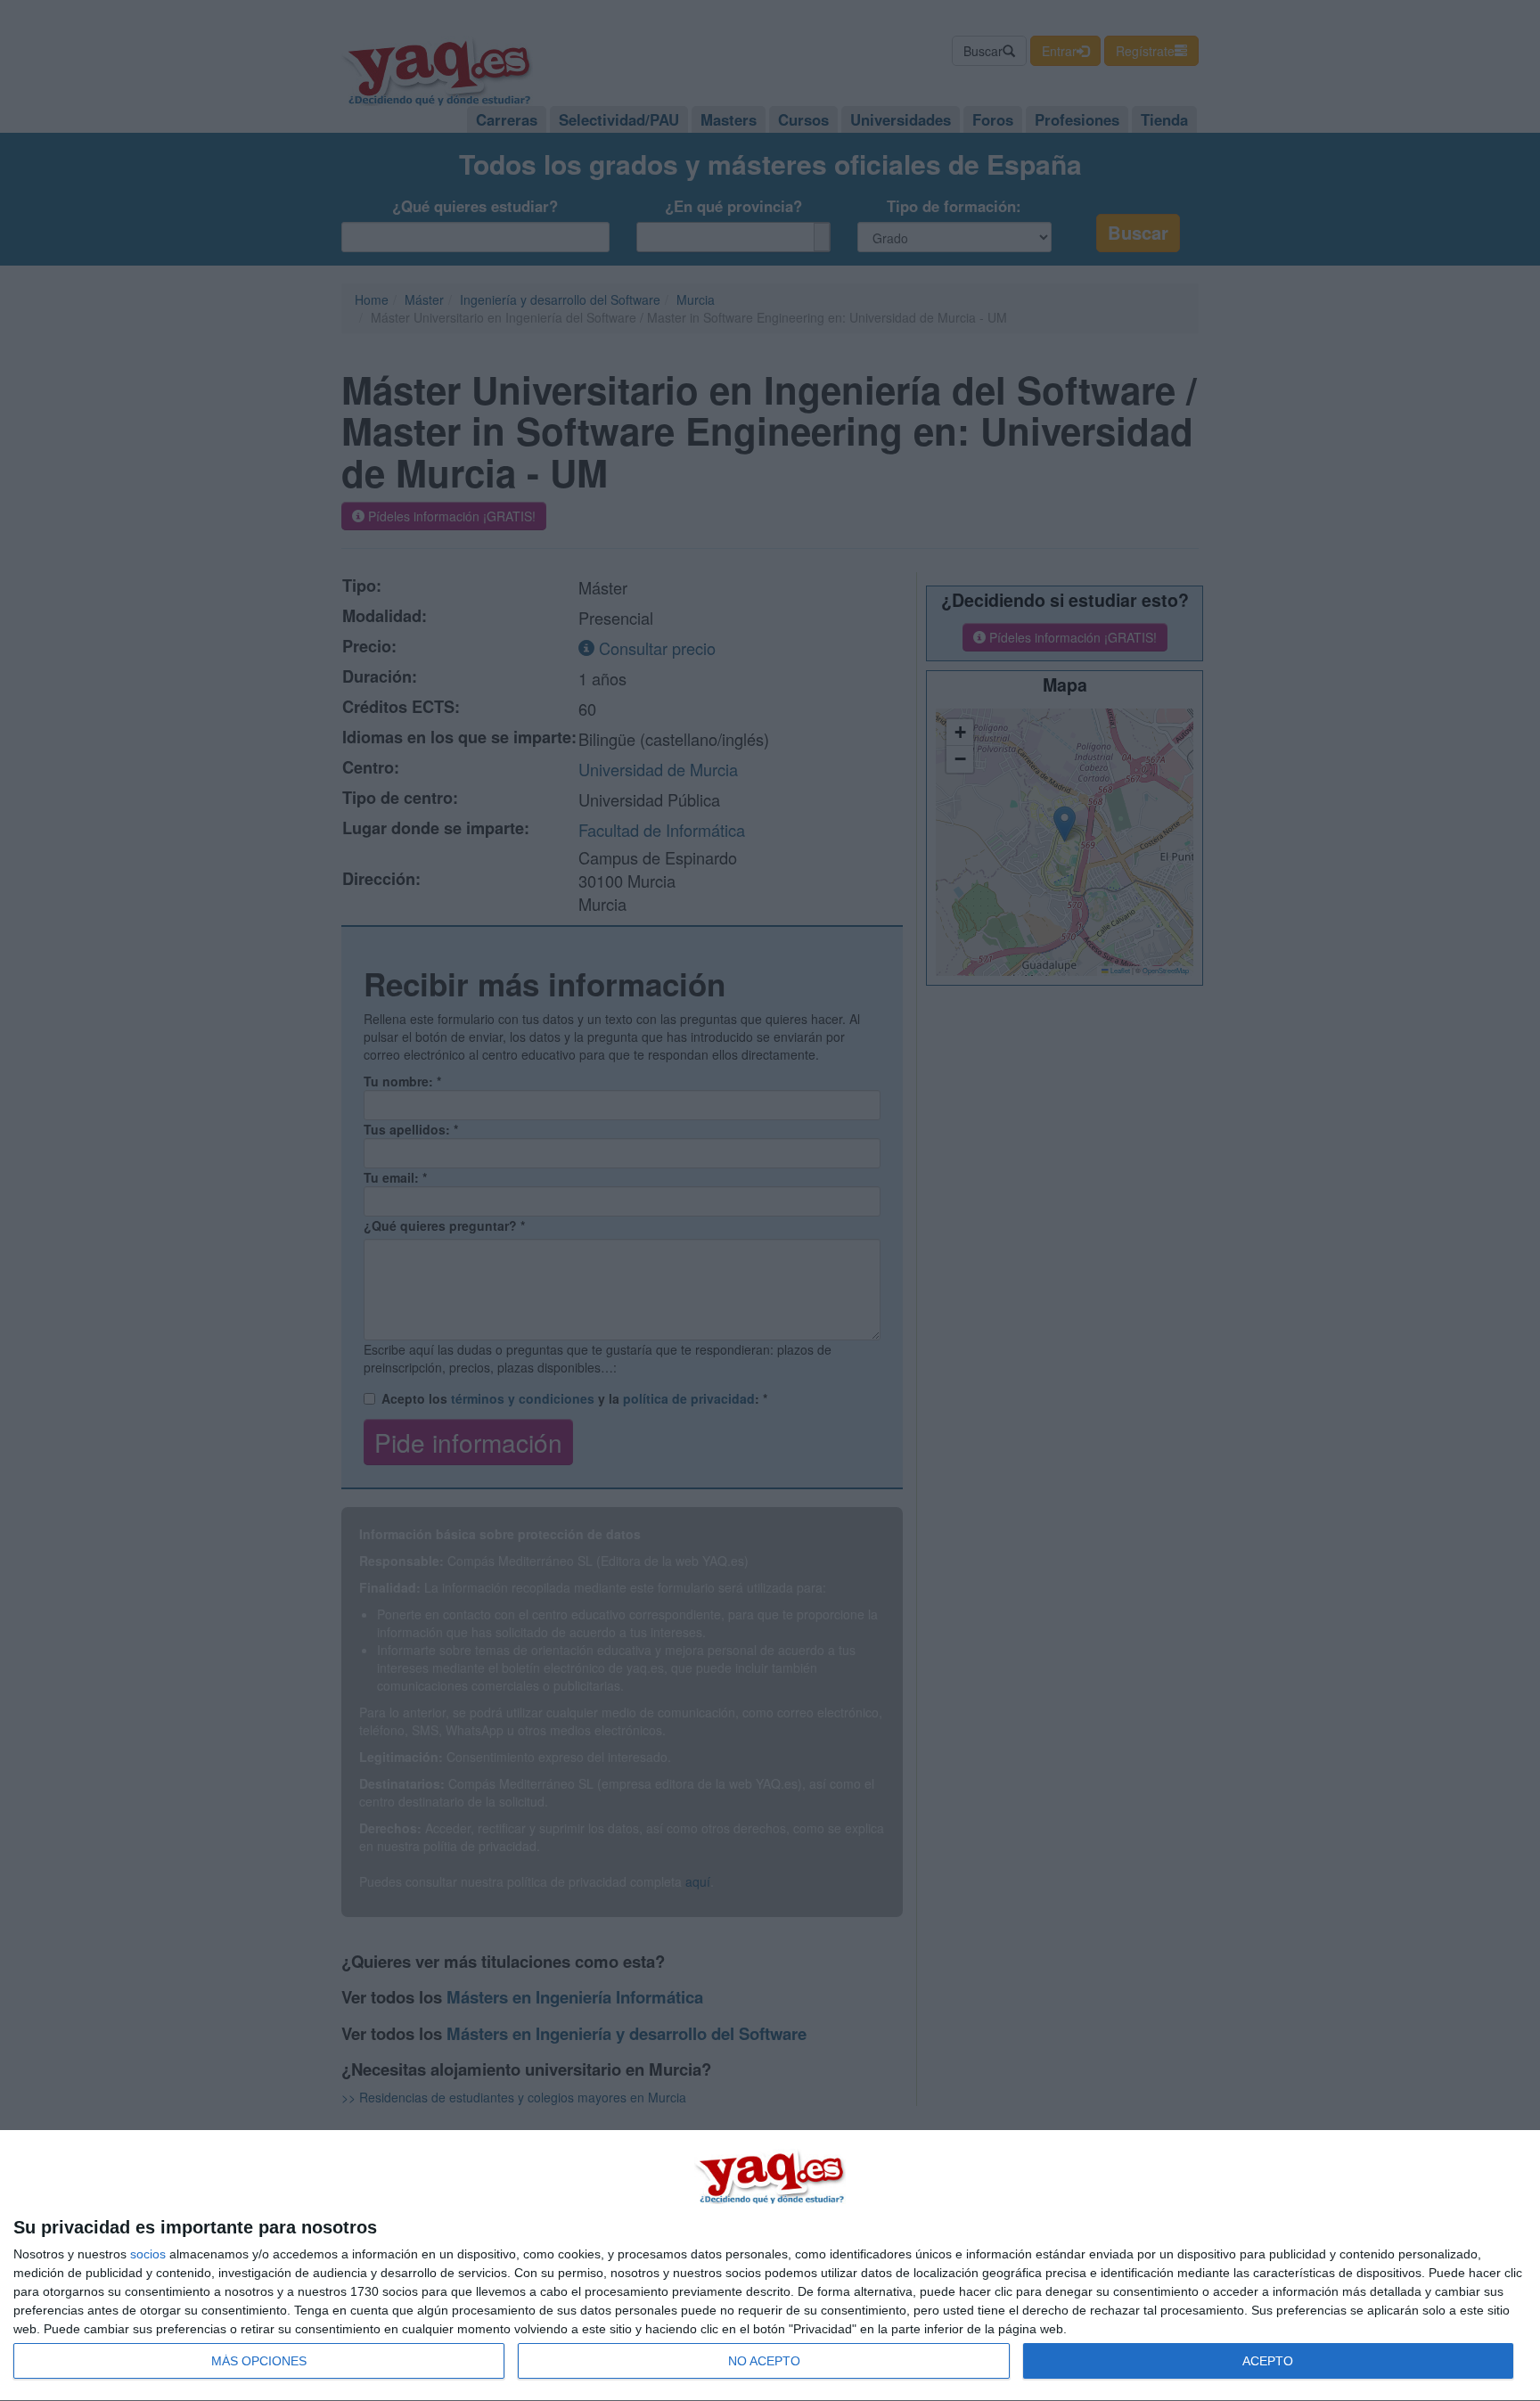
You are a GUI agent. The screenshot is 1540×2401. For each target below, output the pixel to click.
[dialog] (770, 2266)
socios (148, 2254)
